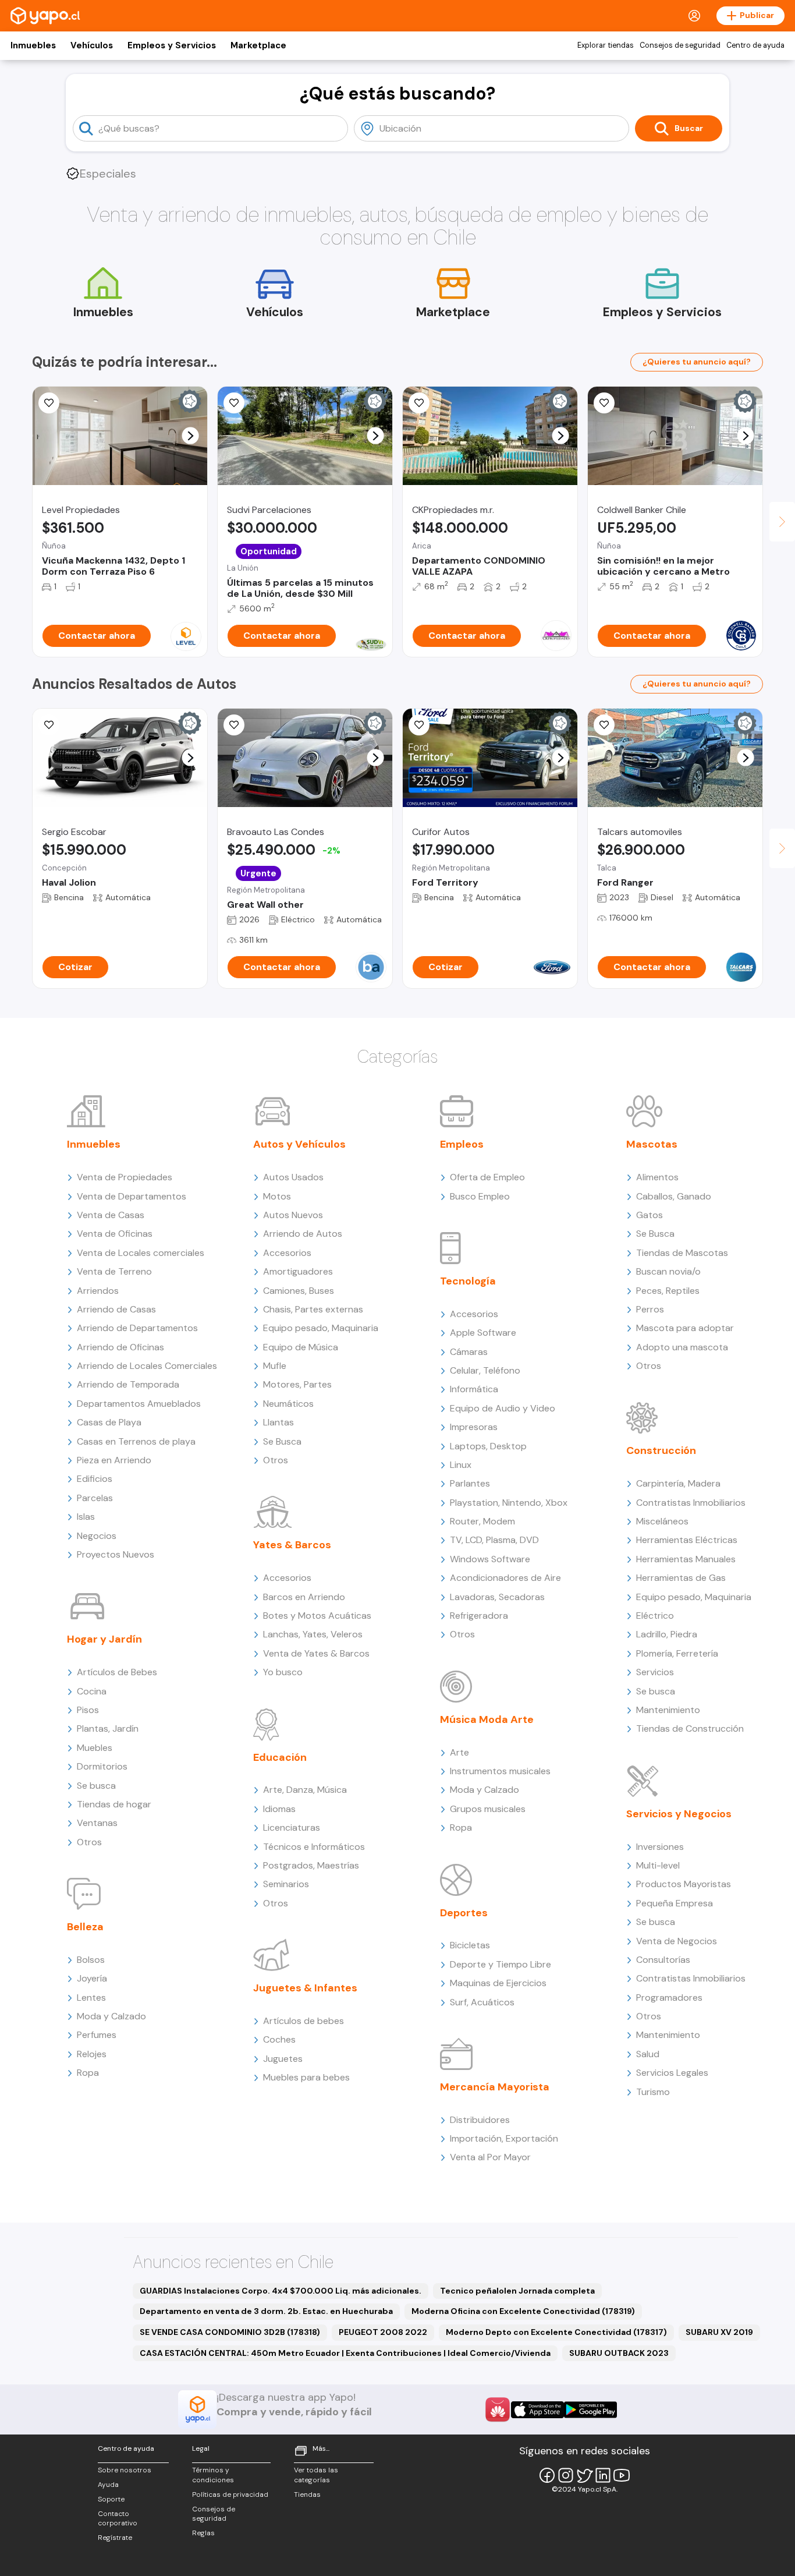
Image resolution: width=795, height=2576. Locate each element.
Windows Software (490, 1559)
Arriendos (98, 1291)
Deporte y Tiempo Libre (501, 1964)
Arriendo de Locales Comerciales (147, 1366)
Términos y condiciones (213, 2475)
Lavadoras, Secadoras (497, 1597)
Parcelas (95, 1498)
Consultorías (663, 1960)
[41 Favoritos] (234, 403)
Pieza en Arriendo (114, 1460)
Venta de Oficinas (115, 1234)
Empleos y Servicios (172, 45)
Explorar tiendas (606, 45)
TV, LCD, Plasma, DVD (494, 1540)
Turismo (653, 2092)
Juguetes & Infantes (305, 1988)
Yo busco (283, 1672)
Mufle (275, 1366)
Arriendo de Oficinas (120, 1347)
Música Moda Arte (487, 1719)
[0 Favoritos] (604, 403)
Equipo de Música (301, 1347)
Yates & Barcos (292, 1545)
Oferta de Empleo (487, 1177)
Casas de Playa (109, 1422)
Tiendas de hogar (114, 1804)
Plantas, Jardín (108, 1728)
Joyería (92, 1978)
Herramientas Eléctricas (687, 1540)
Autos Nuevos (293, 1215)
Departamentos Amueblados (139, 1404)
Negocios (97, 1536)
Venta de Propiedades (125, 1177)
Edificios (95, 1479)
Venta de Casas (111, 1215)
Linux (461, 1465)
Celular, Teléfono (485, 1370)
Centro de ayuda (755, 45)
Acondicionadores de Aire (505, 1578)
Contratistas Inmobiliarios (691, 1503)
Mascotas (652, 1144)
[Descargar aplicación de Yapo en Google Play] (590, 2410)
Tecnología (468, 1281)
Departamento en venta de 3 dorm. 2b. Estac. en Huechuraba (266, 2311)
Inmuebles (33, 45)
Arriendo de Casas (116, 1309)
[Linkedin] (603, 2475)
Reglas (203, 2533)
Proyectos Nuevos (116, 1554)
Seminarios (286, 1884)
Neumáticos (288, 1404)
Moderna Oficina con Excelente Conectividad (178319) (523, 2311)
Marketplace (258, 45)
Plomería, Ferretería (677, 1653)
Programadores (669, 1998)
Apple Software (483, 1333)
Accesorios (287, 1253)
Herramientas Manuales (686, 1559)
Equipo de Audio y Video (503, 1408)
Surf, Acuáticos (482, 2002)
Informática (474, 1389)
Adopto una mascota (682, 1347)
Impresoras (474, 1427)
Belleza (85, 1927)
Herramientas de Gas (681, 1578)
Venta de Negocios (677, 1941)
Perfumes (97, 2035)
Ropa (88, 2073)
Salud (648, 2054)
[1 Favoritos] (419, 403)
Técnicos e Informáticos (314, 1847)
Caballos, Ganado (674, 1196)
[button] (191, 436)
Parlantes (470, 1483)
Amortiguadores (298, 1271)
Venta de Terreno (114, 1271)
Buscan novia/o (668, 1271)
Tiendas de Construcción (690, 1728)
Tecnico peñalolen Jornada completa (517, 2291)
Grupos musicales (488, 1809)
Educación (280, 1757)
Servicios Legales (672, 2073)
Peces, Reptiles (668, 1291)
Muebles (95, 1748)
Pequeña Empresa (675, 1903)
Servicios (655, 1672)
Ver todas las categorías (316, 2475)
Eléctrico (655, 1616)
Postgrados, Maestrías (311, 1865)
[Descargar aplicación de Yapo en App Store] (537, 2410)
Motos (277, 1196)
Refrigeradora (479, 1616)
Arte (459, 1752)
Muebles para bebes (306, 2077)
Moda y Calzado (111, 2016)
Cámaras (469, 1352)
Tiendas (307, 2494)
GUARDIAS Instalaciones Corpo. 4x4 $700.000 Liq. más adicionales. (281, 2291)
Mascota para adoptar (685, 1328)
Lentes (91, 1998)
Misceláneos (662, 1521)
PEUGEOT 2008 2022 (383, 2332)
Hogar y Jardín (104, 1639)
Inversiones (660, 1847)
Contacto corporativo (118, 2519)
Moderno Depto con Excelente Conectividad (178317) (556, 2332)
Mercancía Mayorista (495, 2087)
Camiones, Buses (299, 1291)
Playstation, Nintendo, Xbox (509, 1503)
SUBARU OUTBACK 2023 (619, 2353)
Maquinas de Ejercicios (498, 1983)
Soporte (111, 2499)
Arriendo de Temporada (128, 1384)
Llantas (278, 1422)
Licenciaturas (292, 1827)
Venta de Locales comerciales (141, 1253)
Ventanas (97, 1823)
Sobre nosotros (125, 2470)
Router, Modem (482, 1521)
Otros (89, 1842)
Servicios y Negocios (679, 1814)
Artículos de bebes (304, 2021)
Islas (86, 1517)
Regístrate (115, 2538)
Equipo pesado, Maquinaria (321, 1328)
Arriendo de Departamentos (137, 1328)
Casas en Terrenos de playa (136, 1441)
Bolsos (91, 1960)
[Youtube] (622, 2475)
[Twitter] (584, 2475)
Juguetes (283, 2059)
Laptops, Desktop (488, 1446)
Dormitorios (102, 1766)
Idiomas (279, 1809)
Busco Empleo (480, 1196)
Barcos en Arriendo (304, 1597)
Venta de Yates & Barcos (316, 1653)
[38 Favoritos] (49, 403)
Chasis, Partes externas (313, 1309)
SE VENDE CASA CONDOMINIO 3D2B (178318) (230, 2332)
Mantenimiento (668, 1710)
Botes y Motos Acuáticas (317, 1616)
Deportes (464, 1913)
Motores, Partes (297, 1384)
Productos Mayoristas (684, 1884)
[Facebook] (547, 2475)
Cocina (92, 1691)
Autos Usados (293, 1177)
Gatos (650, 1215)
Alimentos (657, 1177)
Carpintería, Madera (678, 1483)
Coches (279, 2039)
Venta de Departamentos (132, 1196)
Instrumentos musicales (500, 1771)
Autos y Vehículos (299, 1144)
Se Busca (282, 1441)
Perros (650, 1309)
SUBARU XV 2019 (719, 2332)
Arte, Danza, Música (305, 1790)
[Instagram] (566, 2475)
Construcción (661, 1450)
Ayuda (108, 2485)
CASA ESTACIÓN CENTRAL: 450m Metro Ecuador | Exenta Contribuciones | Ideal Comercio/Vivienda (345, 2353)
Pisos (88, 1710)
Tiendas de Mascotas (682, 1253)
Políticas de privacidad (230, 2494)
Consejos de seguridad (680, 45)
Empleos (462, 1144)
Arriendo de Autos (303, 1234)
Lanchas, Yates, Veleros (313, 1634)
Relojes (92, 2054)
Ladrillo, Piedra (667, 1634)
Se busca (96, 1786)
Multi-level (658, 1865)
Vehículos (92, 45)
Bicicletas (470, 1945)
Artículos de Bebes (117, 1672)
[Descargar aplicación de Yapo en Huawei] (498, 2409)
